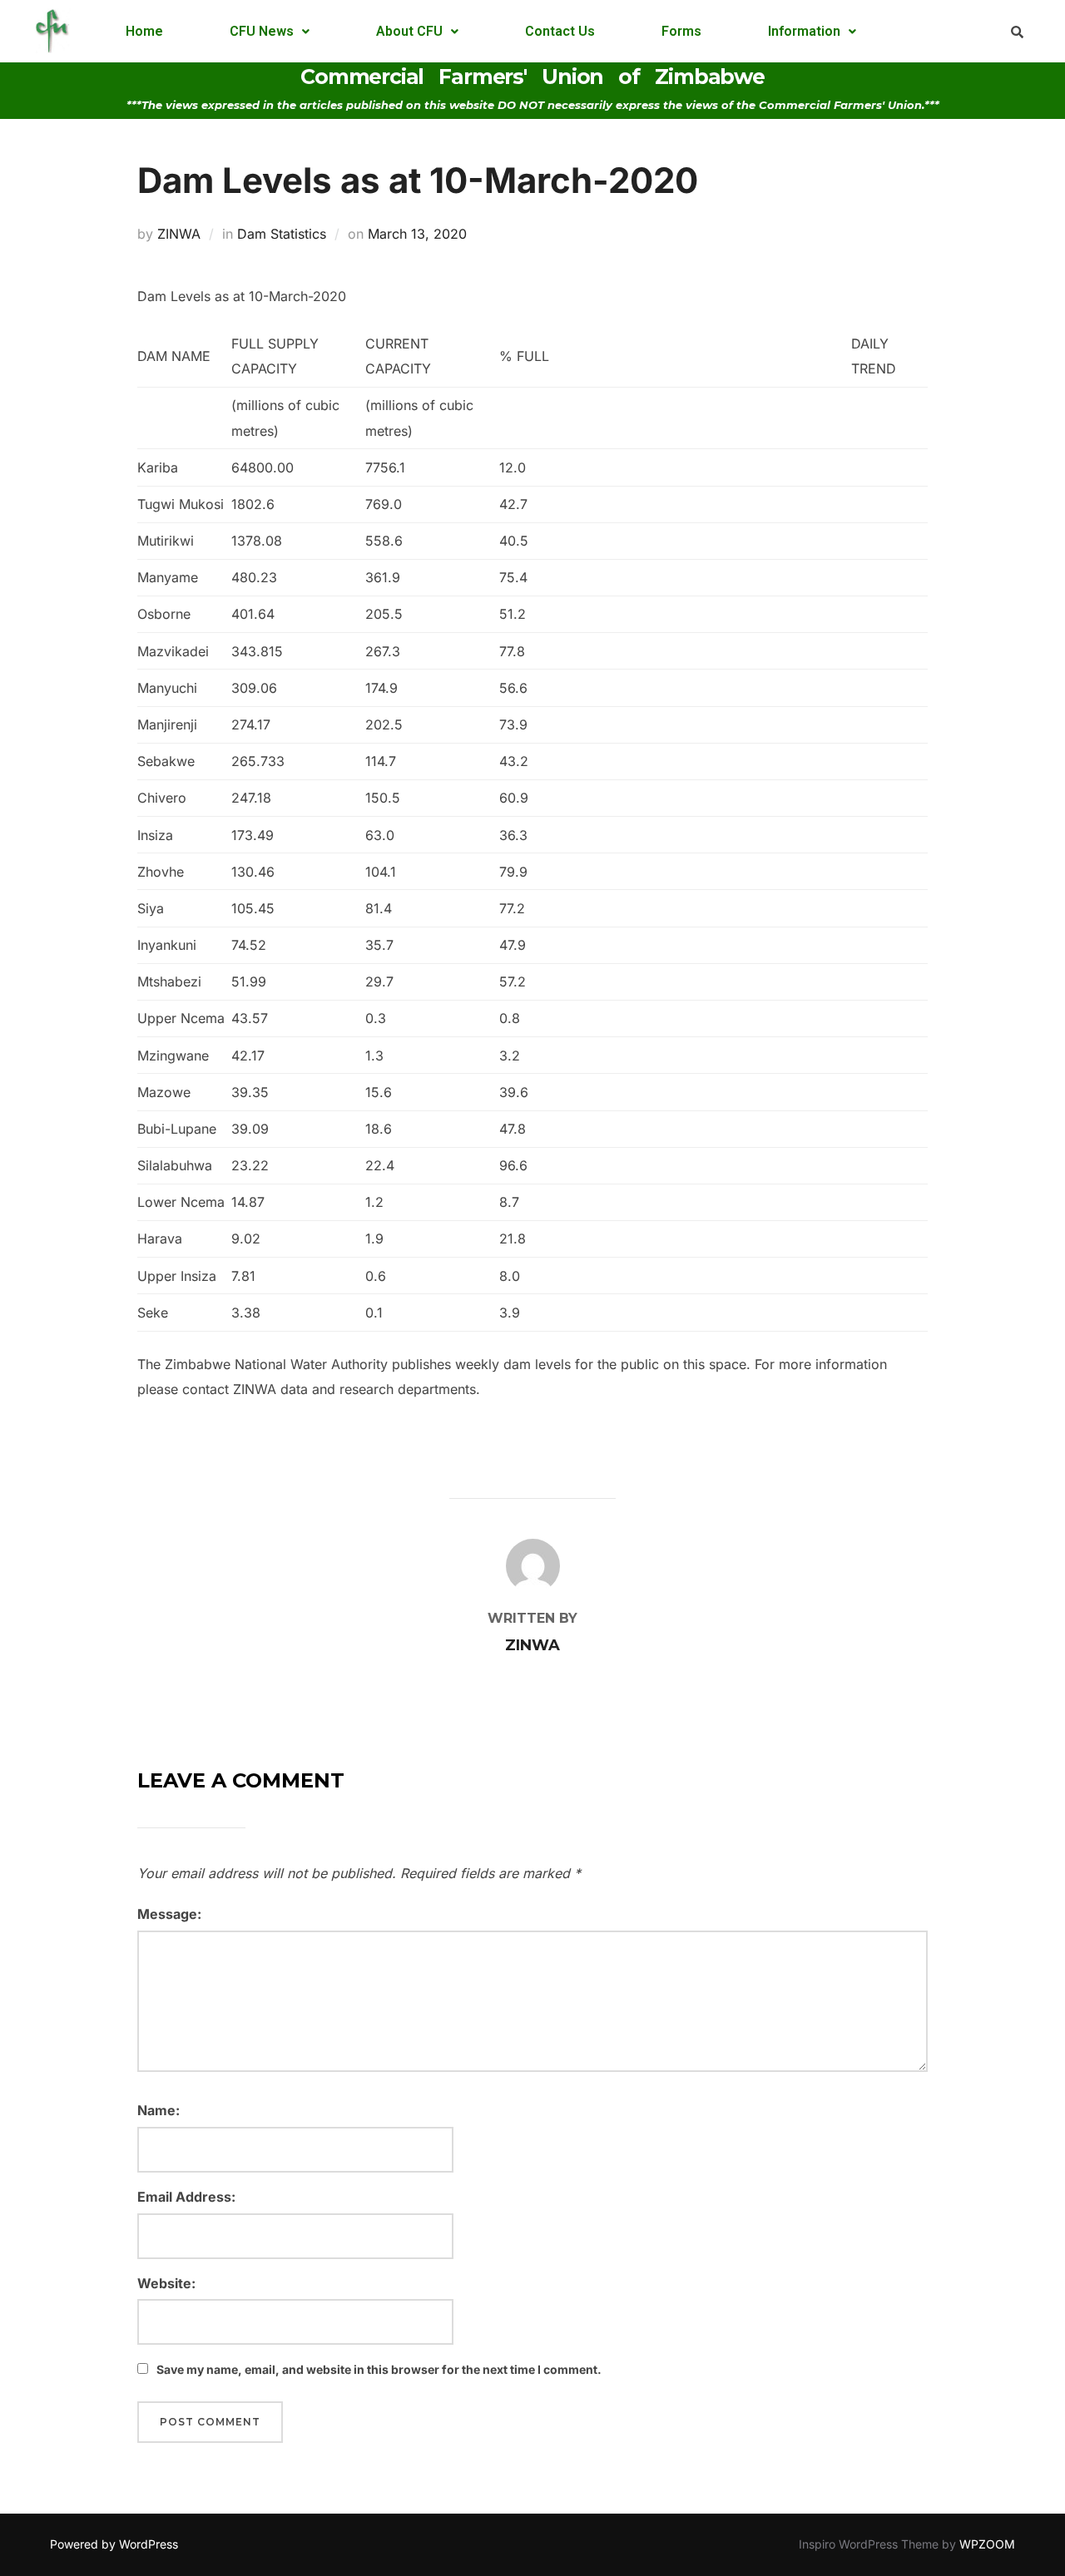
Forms (681, 31)
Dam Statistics (282, 234)
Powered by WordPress (114, 2544)
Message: (169, 1914)
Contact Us (560, 31)
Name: (159, 2110)
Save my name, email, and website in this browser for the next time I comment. (379, 2369)
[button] (270, 32)
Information (804, 31)
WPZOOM (987, 2544)
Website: (166, 2283)
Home (144, 31)
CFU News (262, 31)
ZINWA (179, 234)
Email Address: (186, 2197)
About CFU (409, 31)
